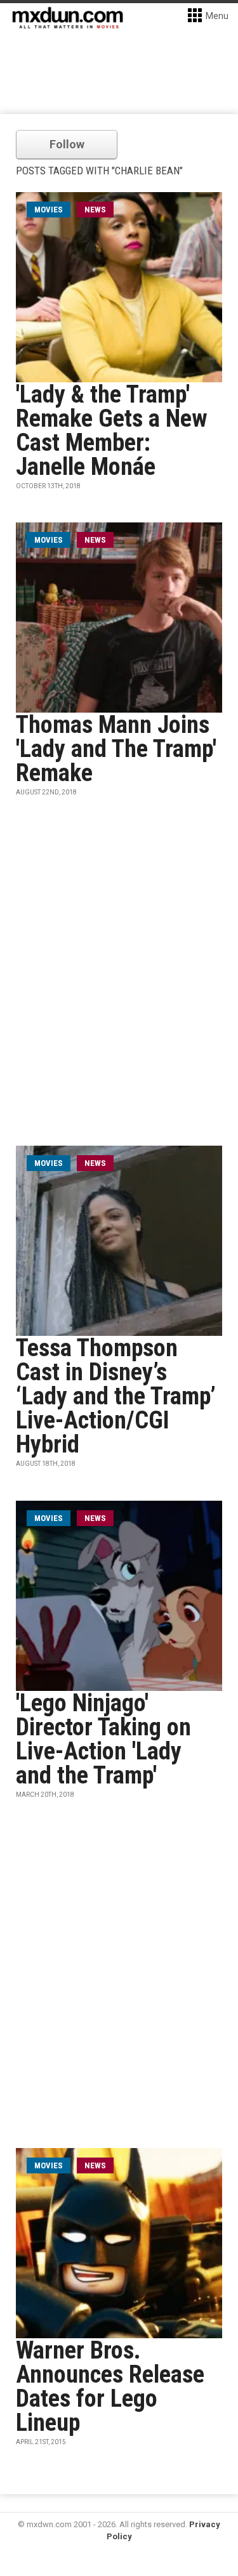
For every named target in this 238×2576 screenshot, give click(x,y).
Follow (67, 144)
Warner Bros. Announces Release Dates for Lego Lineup (110, 2386)
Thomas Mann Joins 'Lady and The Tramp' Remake (116, 749)
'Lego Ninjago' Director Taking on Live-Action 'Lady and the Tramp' (103, 1739)
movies (49, 210)
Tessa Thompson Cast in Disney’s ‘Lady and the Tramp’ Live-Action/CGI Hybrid (116, 1396)
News (95, 210)
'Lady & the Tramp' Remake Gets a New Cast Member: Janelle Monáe (112, 430)
